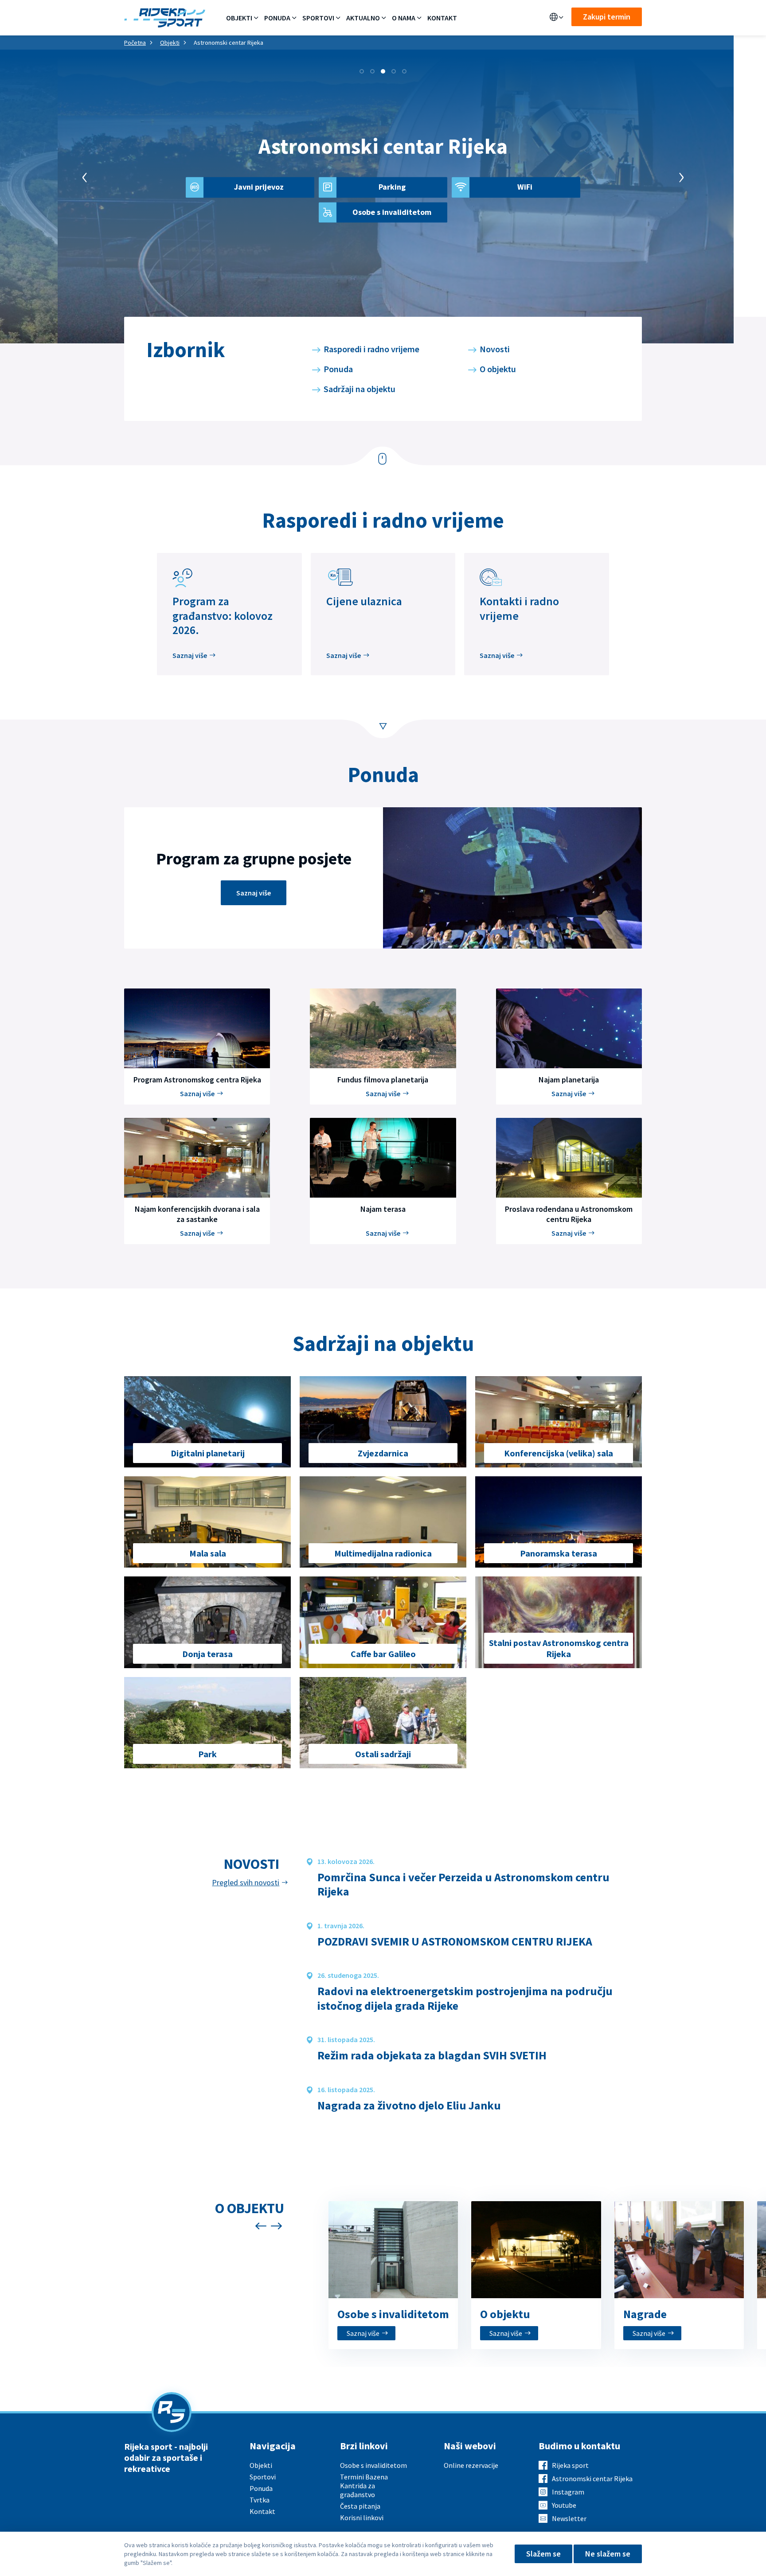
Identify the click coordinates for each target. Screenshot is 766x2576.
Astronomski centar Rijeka (592, 2479)
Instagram (568, 2492)
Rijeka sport (570, 2465)
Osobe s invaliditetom (373, 2465)
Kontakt (442, 18)
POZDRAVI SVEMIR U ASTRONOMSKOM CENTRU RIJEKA (455, 1942)
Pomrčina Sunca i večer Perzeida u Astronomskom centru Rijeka (463, 1885)
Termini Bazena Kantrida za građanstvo (364, 2486)
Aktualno (363, 18)
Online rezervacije (471, 2465)
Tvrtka (260, 2500)
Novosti (495, 349)
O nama (404, 18)
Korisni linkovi (362, 2518)
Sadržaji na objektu (360, 389)
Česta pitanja (360, 2506)
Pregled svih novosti (246, 1883)
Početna (135, 43)
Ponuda (277, 18)
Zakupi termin (607, 17)
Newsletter (569, 2518)
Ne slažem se (608, 2554)
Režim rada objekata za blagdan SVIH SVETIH (432, 2055)
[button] (362, 71)
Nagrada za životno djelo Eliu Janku (409, 2105)
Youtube (564, 2505)
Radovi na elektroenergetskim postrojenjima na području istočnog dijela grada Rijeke (465, 1998)
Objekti (239, 18)
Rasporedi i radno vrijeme (371, 349)
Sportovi (318, 18)
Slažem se (543, 2554)
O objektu (498, 369)
